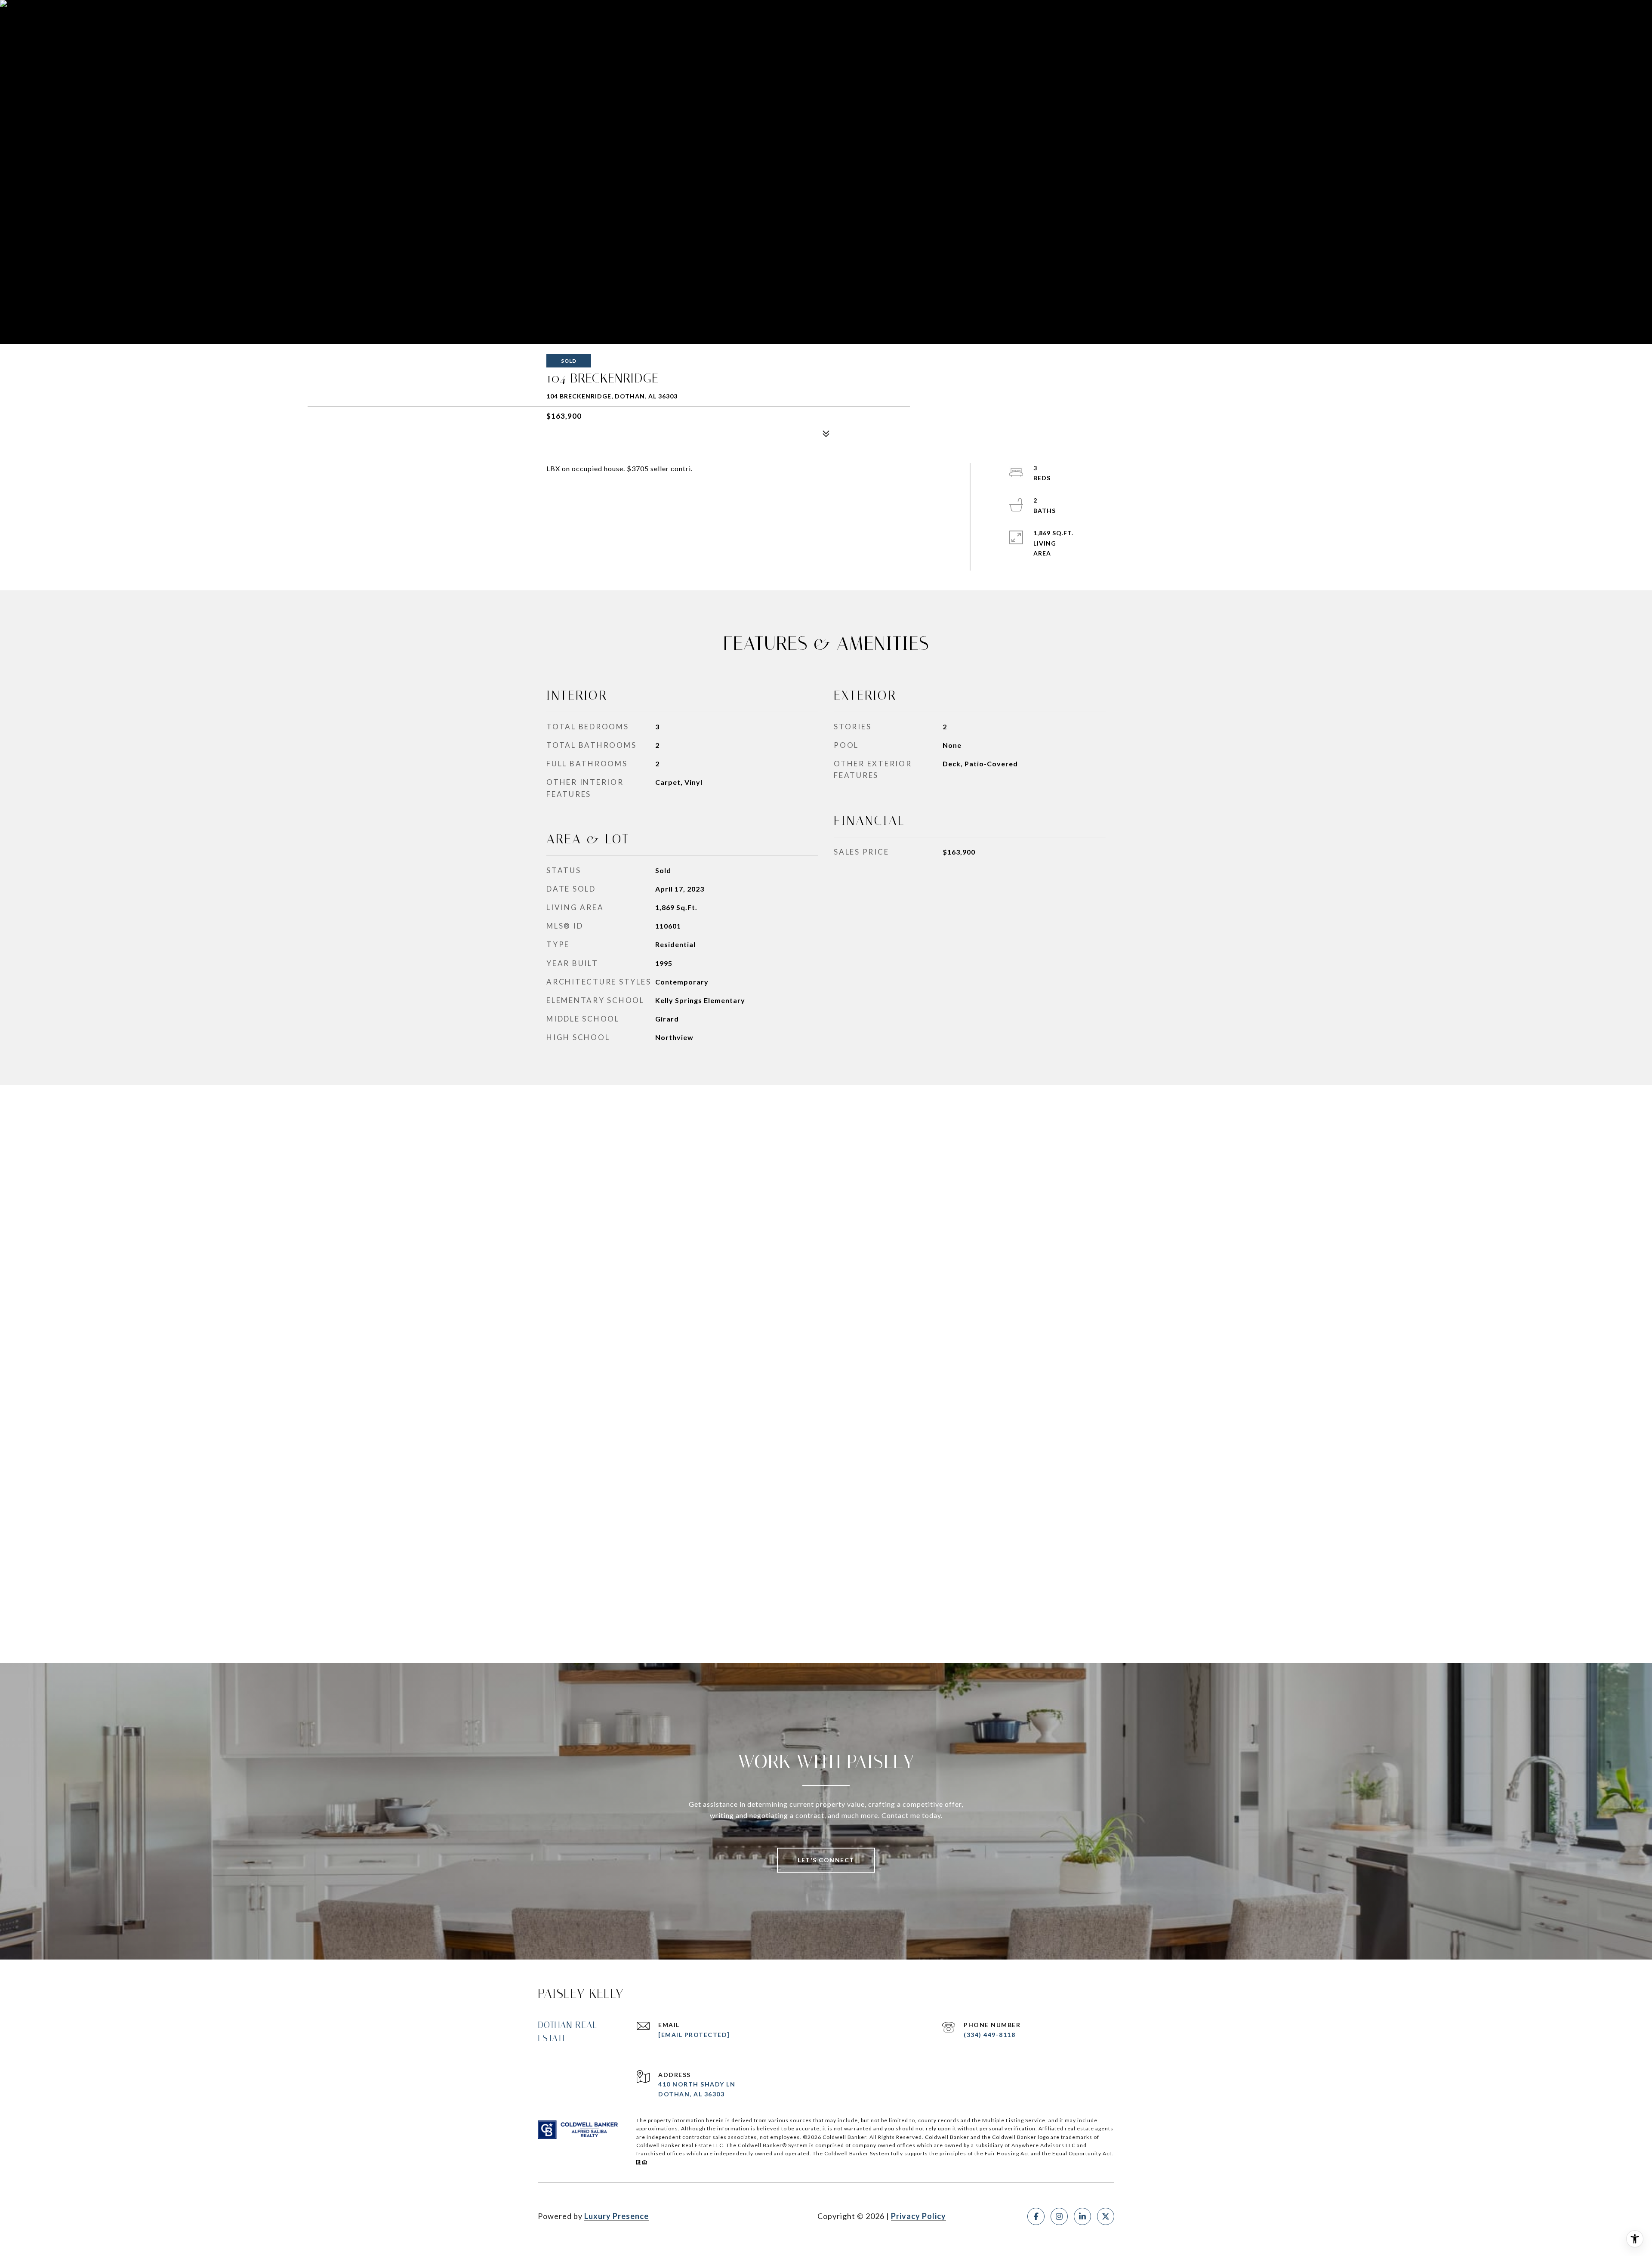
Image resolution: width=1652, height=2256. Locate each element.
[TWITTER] (1106, 2216)
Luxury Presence (616, 2216)
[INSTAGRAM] (1059, 2216)
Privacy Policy (918, 2216)
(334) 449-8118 (989, 2035)
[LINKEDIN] (1082, 2216)
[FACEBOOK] (1036, 2216)
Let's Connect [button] (826, 1860)
